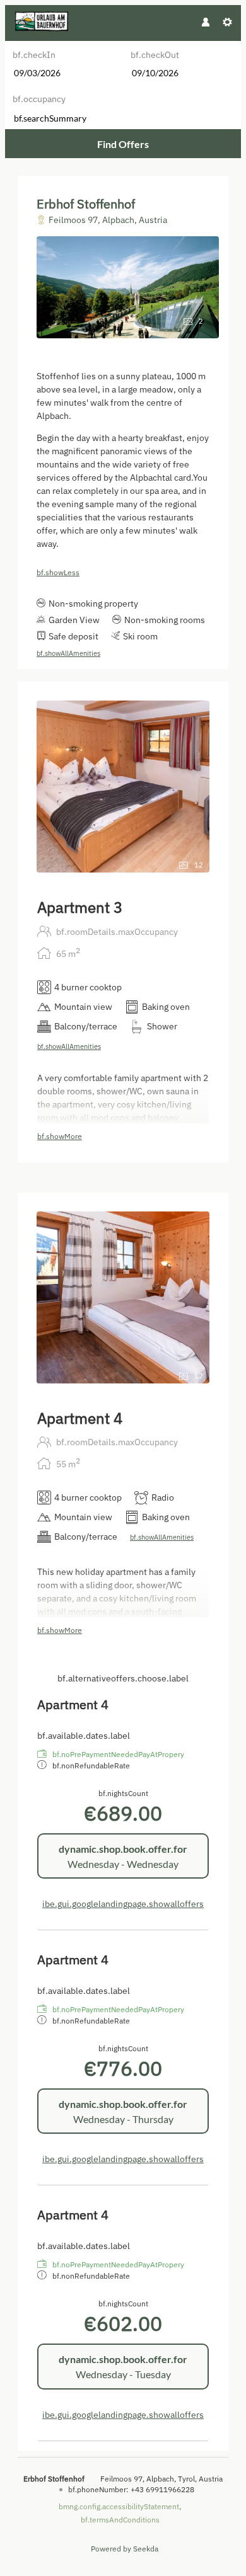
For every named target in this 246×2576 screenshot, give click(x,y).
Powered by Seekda (125, 2549)
